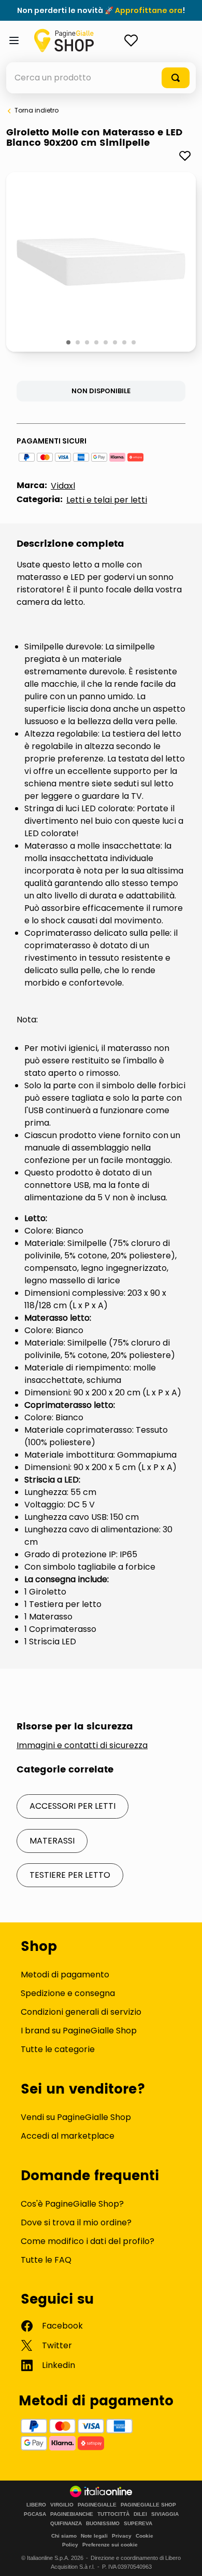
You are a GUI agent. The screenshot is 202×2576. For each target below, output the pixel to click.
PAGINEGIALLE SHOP (148, 2505)
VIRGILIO (62, 2505)
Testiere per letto (70, 1875)
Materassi (52, 1841)
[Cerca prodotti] (176, 78)
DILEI (140, 2514)
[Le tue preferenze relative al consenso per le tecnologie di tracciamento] (184, 2558)
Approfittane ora (149, 10)
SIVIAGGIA (165, 2514)
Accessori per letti (73, 1806)
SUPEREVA (138, 2524)
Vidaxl (63, 486)
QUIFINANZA (66, 2524)
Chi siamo (64, 2536)
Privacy (122, 2536)
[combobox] (101, 78)
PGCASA (35, 2514)
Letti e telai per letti (107, 500)
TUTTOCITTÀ (113, 2514)
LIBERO (36, 2505)
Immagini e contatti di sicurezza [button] (82, 1746)
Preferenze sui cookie (110, 2545)
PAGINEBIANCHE (72, 2514)
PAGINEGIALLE (97, 2505)
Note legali (94, 2536)
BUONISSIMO (103, 2524)
